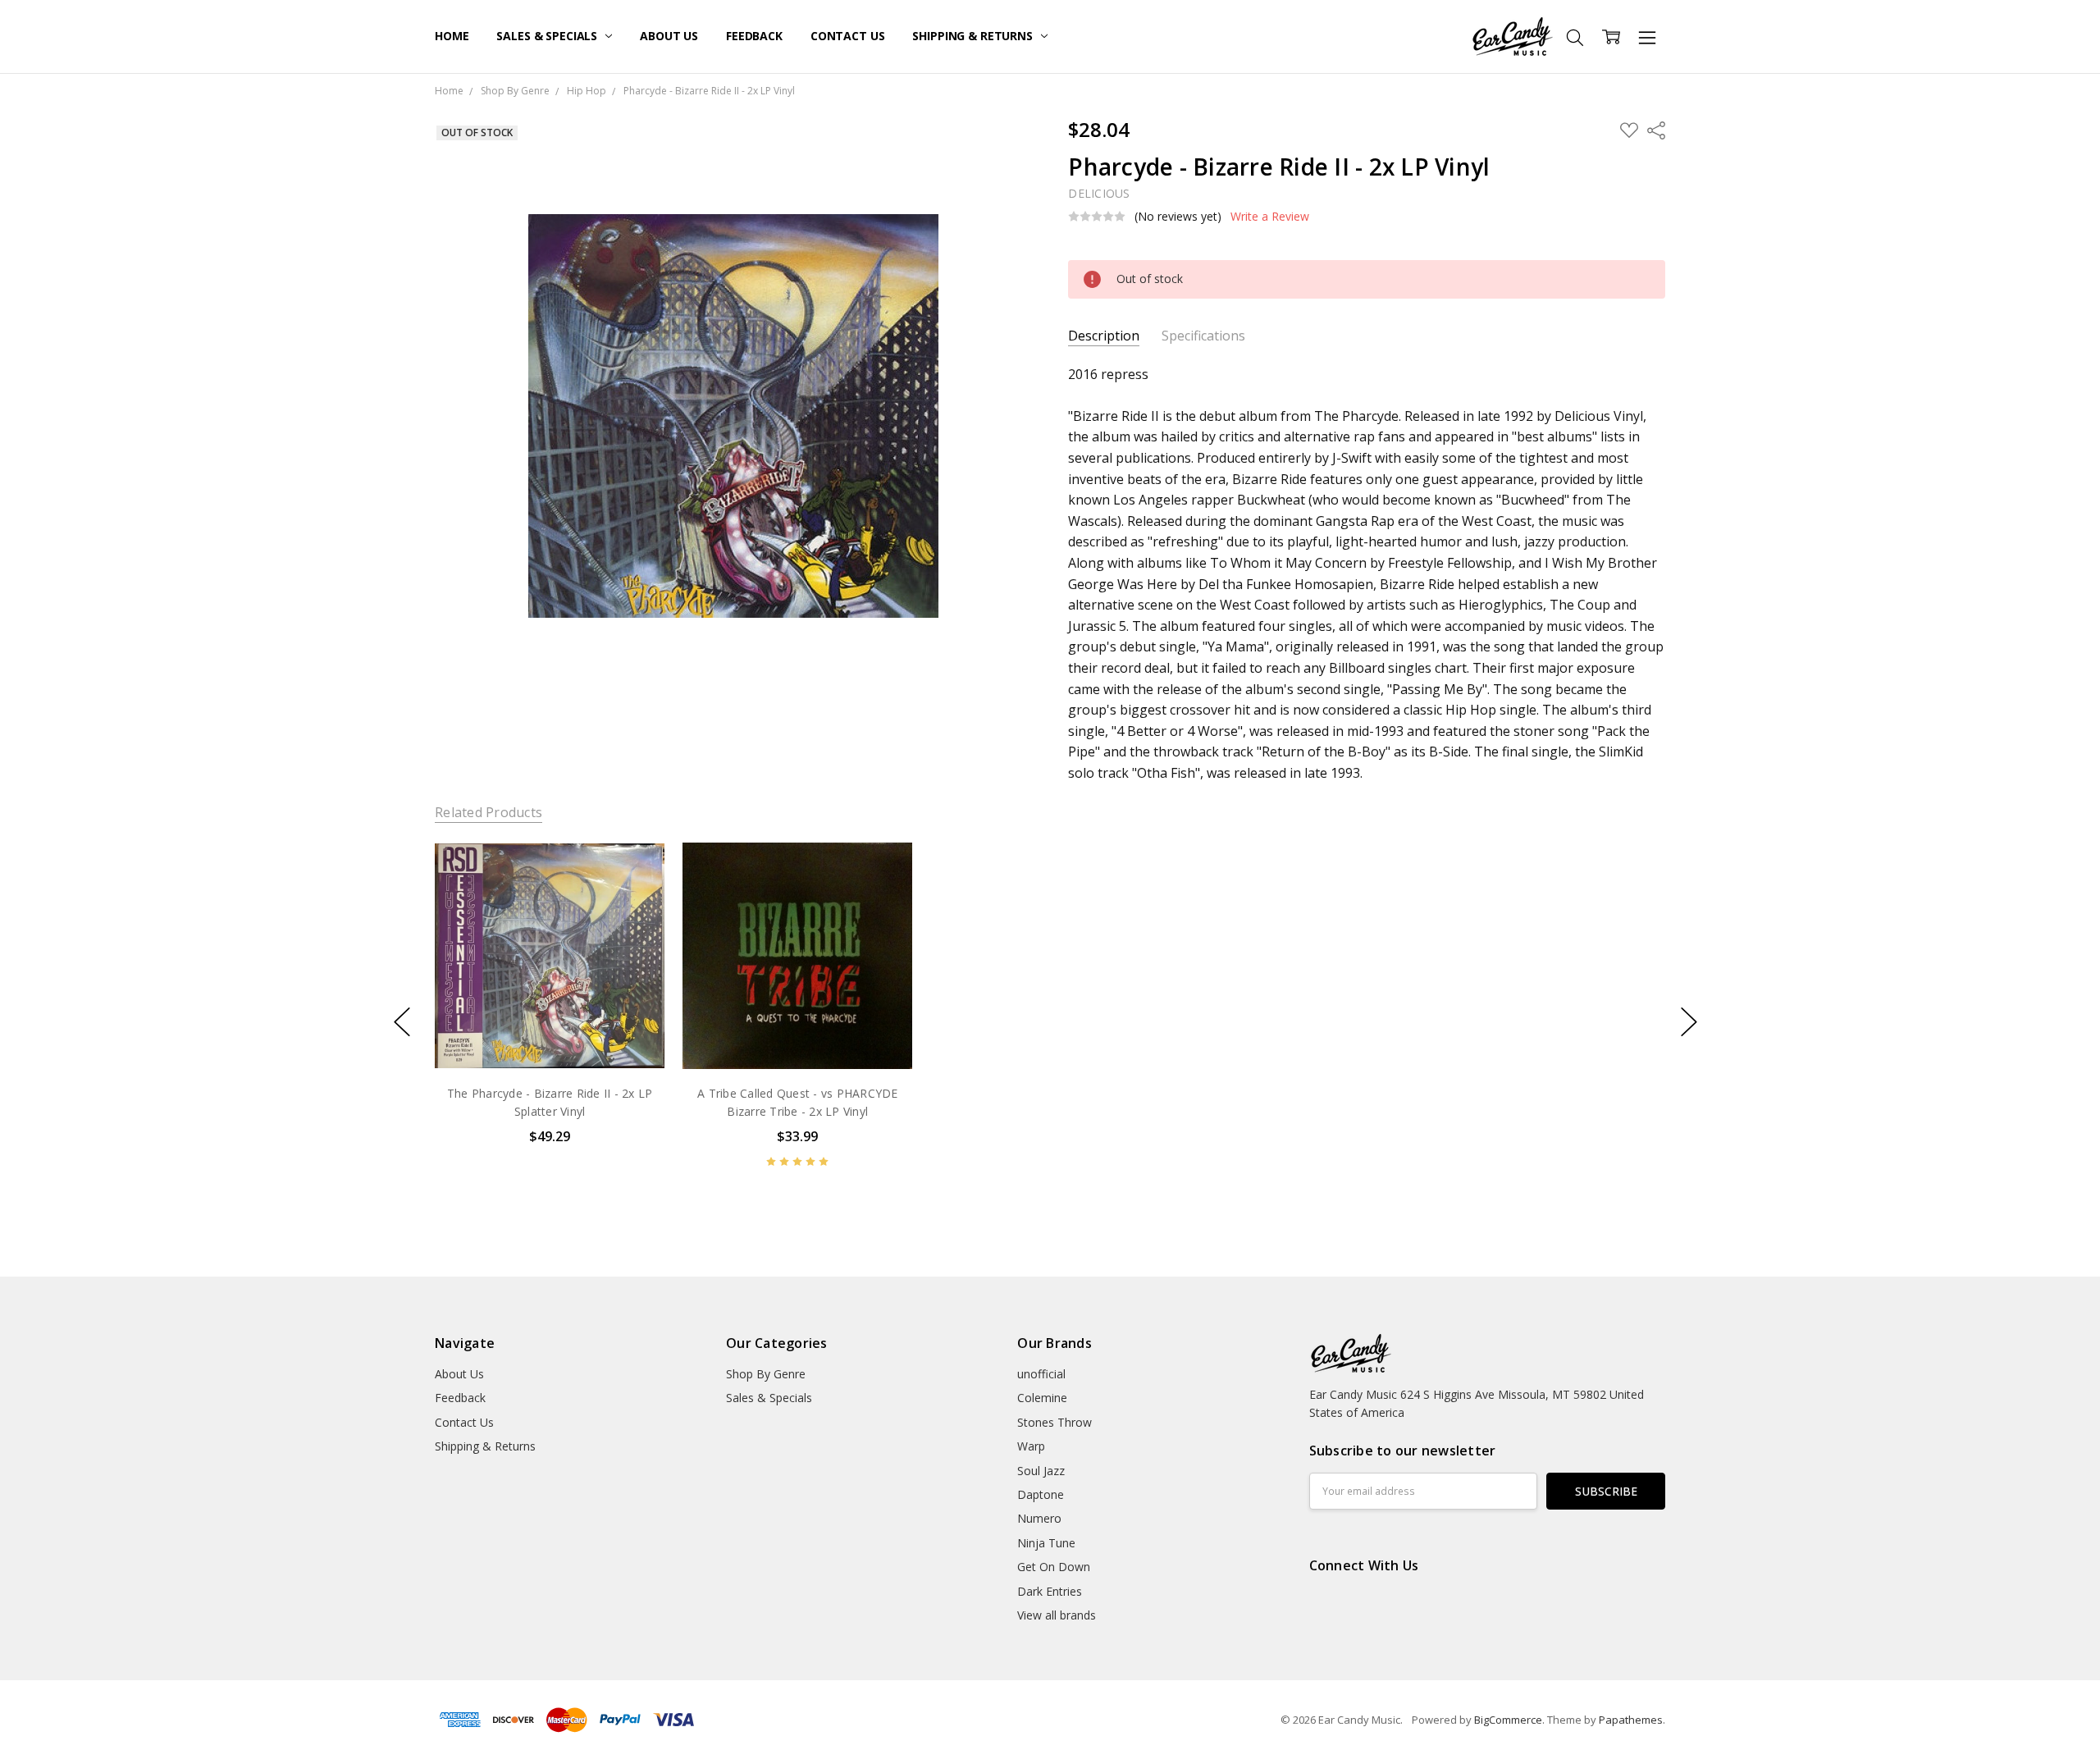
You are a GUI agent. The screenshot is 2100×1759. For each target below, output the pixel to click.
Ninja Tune (1046, 1543)
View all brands (1057, 1615)
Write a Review (1270, 217)
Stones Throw (1055, 1422)
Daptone (1041, 1494)
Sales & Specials (548, 36)
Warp (1031, 1446)
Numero (1039, 1518)
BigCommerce (1508, 1720)
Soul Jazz (1041, 1471)
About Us (669, 36)
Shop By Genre (766, 1374)
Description (1104, 336)
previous (402, 1022)
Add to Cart (549, 1000)
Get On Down (1054, 1567)
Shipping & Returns (974, 36)
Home (452, 36)
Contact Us (848, 36)
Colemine (1042, 1398)
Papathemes (1631, 1720)
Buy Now (549, 1036)
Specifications (1203, 336)
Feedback (754, 36)
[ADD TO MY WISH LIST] (635, 896)
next (1689, 1022)
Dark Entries (1050, 1591)
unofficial (1041, 1374)
